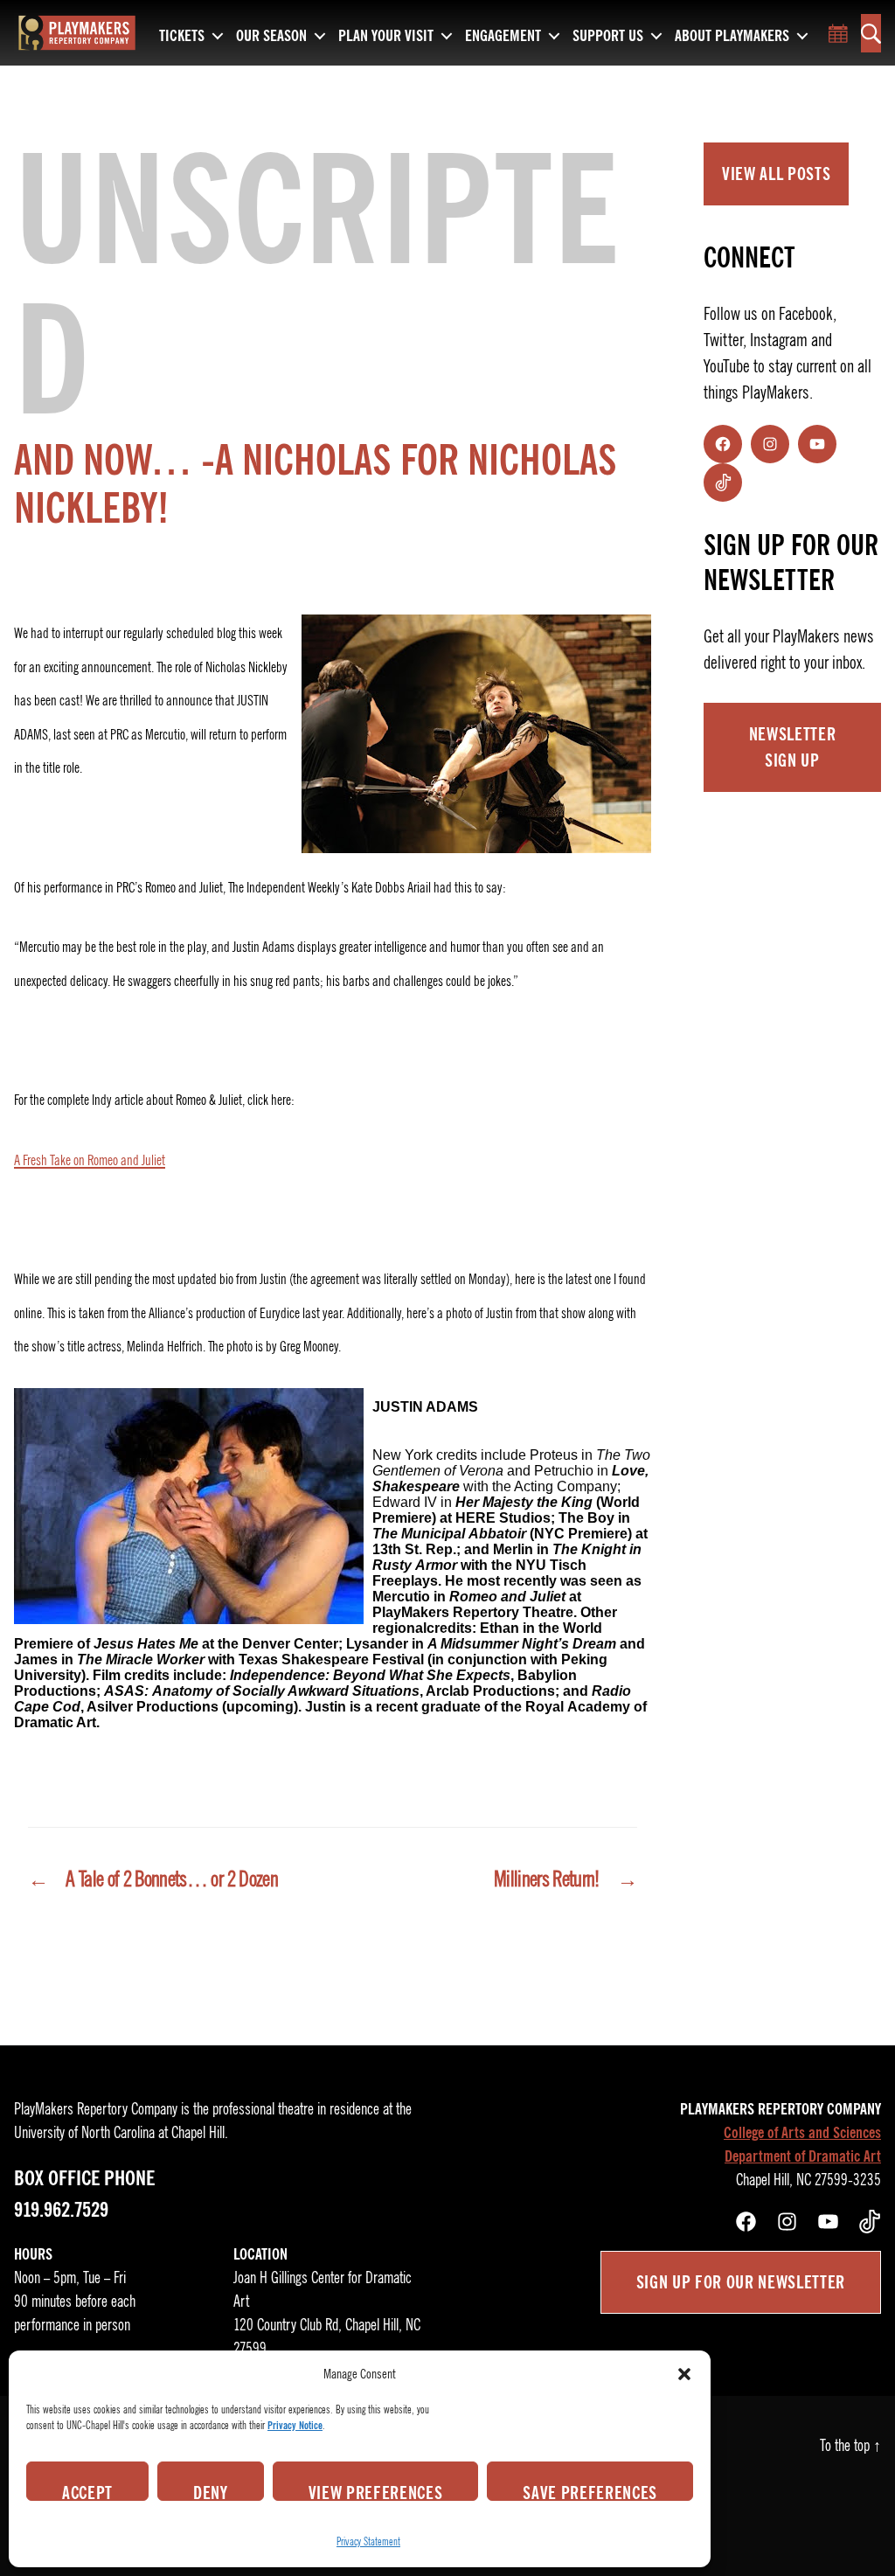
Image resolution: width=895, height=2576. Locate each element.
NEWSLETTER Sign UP (793, 747)
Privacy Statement (368, 2541)
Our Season (271, 37)
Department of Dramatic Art (803, 2156)
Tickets (182, 37)
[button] (684, 2374)
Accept (87, 2491)
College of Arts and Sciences (802, 2133)
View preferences (376, 2491)
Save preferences (590, 2491)
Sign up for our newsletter (741, 2282)
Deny (211, 2491)
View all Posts (776, 174)
